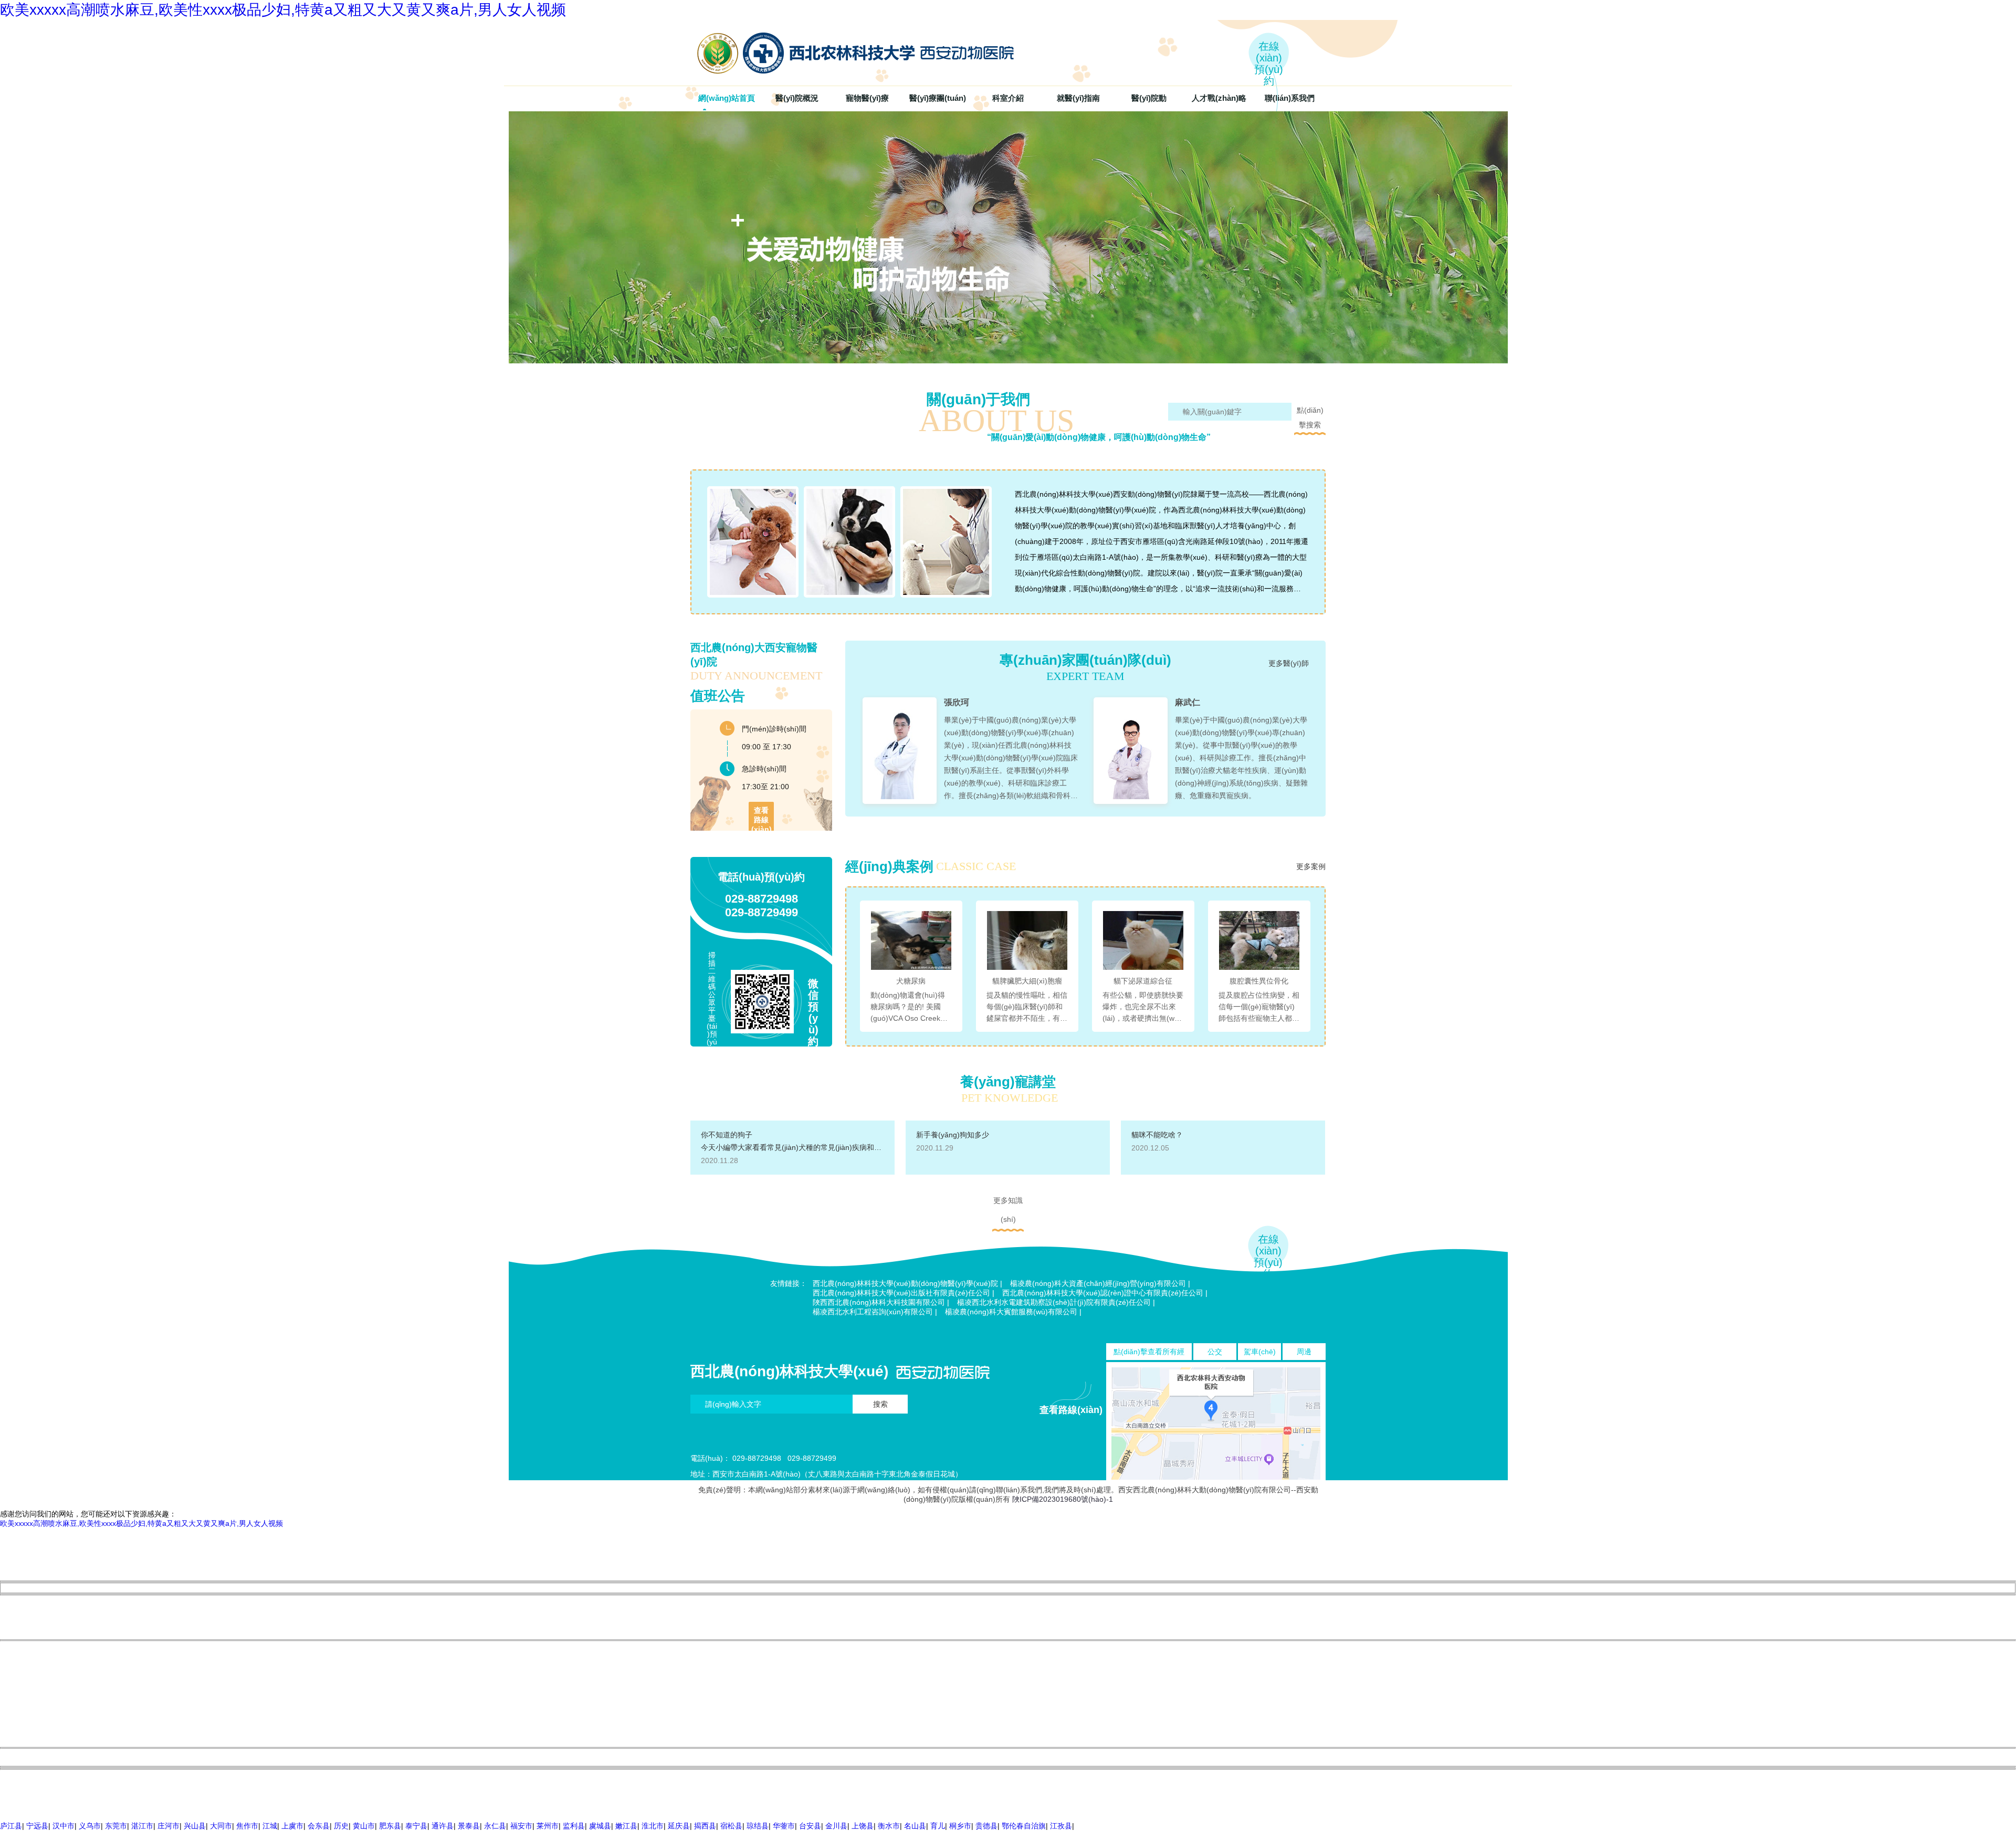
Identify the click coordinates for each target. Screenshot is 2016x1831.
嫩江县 (626, 1826)
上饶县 (863, 1826)
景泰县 (469, 1826)
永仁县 (495, 1826)
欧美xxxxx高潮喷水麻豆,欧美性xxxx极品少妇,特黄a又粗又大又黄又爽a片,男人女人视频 (283, 10)
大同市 (221, 1826)
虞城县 (600, 1826)
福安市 (521, 1826)
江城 (270, 1826)
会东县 (319, 1826)
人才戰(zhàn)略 (1219, 98)
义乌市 (90, 1826)
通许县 (443, 1826)
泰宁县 (416, 1826)
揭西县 (705, 1826)
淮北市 (653, 1826)
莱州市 (548, 1826)
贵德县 (986, 1826)
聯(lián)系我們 (1290, 98)
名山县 (915, 1826)
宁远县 (37, 1826)
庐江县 (11, 1826)
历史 (341, 1826)
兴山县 (195, 1826)
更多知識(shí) (1008, 1203)
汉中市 (64, 1826)
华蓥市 (784, 1826)
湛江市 (142, 1826)
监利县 (574, 1826)
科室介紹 (1008, 98)
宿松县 (731, 1826)
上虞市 (292, 1826)
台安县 (810, 1826)
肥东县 (390, 1826)
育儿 (938, 1826)
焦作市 (247, 1826)
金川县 (836, 1826)
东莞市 (116, 1826)
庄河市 (169, 1826)
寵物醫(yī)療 (867, 98)
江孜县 (1061, 1826)
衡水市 (889, 1826)
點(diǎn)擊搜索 (1310, 413)
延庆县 (679, 1826)
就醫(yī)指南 (1078, 98)
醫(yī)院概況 (797, 98)
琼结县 (758, 1826)
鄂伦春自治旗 (1024, 1826)
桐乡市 (960, 1826)
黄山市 (364, 1826)
